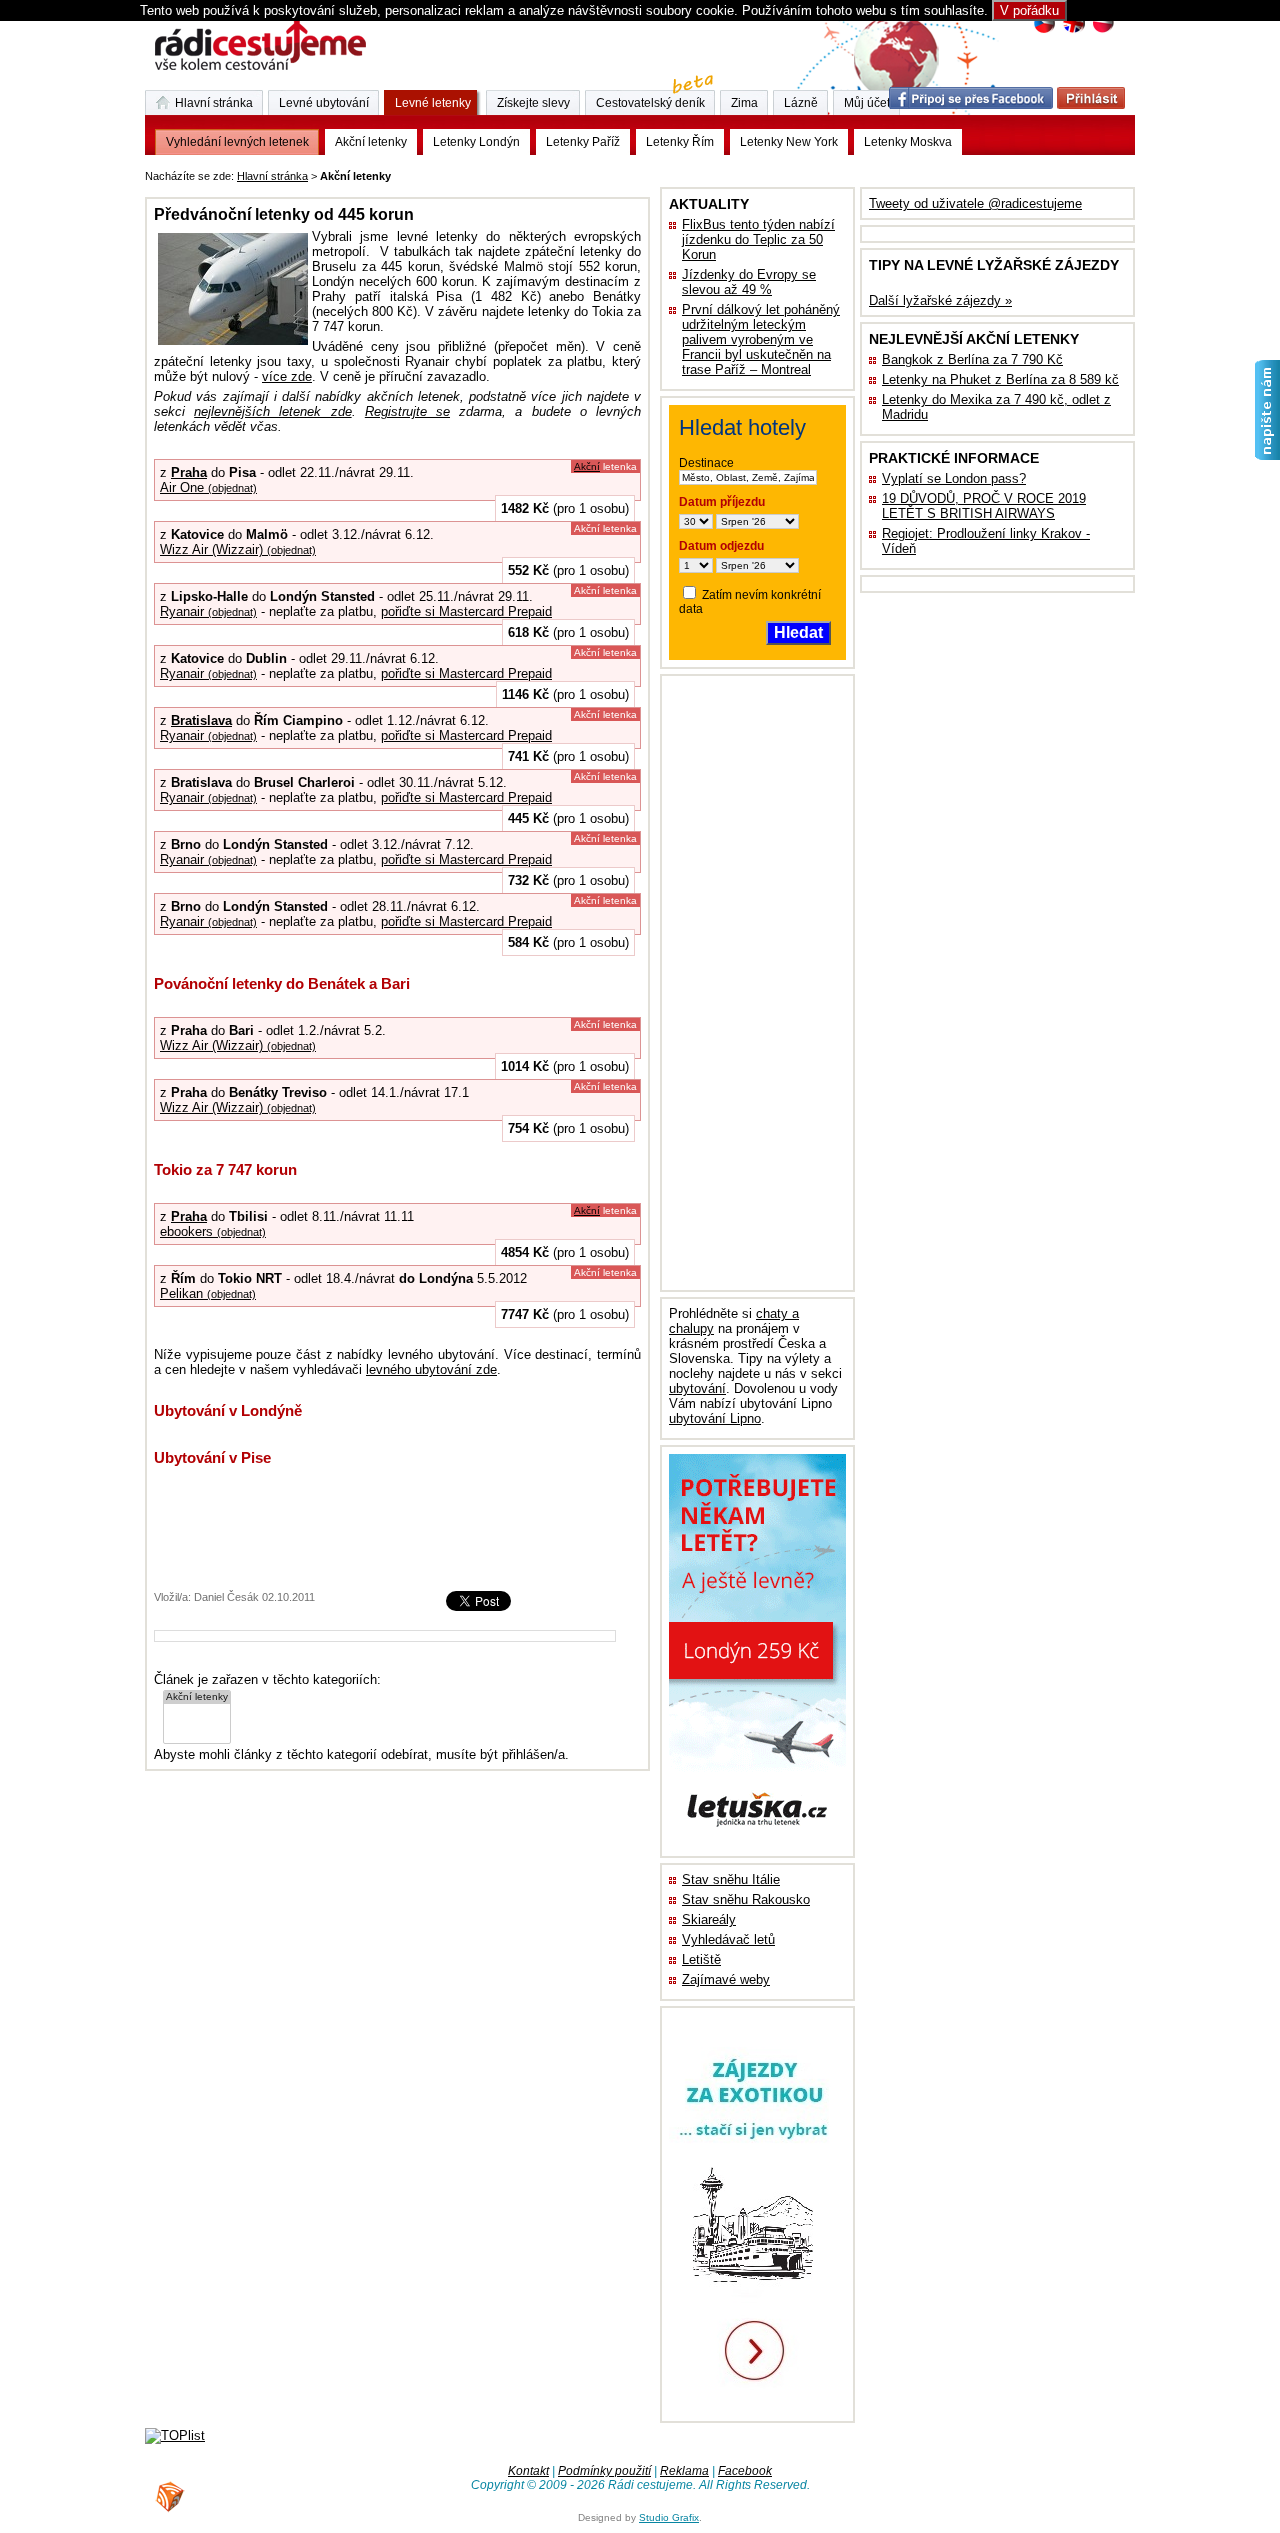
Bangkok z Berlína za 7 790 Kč (972, 359)
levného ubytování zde (431, 1369)
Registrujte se (407, 411)
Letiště (701, 1959)
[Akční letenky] (197, 1697)
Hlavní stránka (272, 176)
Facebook (745, 2471)
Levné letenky (433, 103)
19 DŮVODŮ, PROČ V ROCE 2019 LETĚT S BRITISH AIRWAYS (984, 506)
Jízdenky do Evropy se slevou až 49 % (749, 282)
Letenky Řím (680, 142)
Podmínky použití (604, 2471)
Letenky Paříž (583, 142)
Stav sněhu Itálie (731, 1879)
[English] (1073, 30)
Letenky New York (789, 142)
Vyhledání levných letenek (237, 142)
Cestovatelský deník (650, 103)
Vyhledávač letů (728, 1939)
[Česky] (1044, 30)
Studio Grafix (669, 2517)
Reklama (684, 2471)
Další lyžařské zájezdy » (940, 300)
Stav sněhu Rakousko (746, 1899)
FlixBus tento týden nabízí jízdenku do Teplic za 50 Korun (758, 239)
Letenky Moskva (908, 142)
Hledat (798, 632)
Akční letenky (371, 142)
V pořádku (1029, 10)
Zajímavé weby (726, 1979)
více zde (287, 376)
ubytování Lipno (715, 1418)
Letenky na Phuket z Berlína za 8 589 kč (1000, 379)
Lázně (801, 103)
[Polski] (1102, 30)
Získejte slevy (533, 103)
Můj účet (867, 103)
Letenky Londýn (476, 142)
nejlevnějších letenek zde (272, 411)
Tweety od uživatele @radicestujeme (975, 203)
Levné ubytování (324, 103)
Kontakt (528, 2471)
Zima (744, 103)
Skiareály (709, 1919)
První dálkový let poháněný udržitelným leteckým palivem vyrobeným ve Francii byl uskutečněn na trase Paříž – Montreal (761, 339)
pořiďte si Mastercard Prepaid (466, 611)
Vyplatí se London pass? (954, 478)
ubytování (697, 1388)
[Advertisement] (643, 172)
